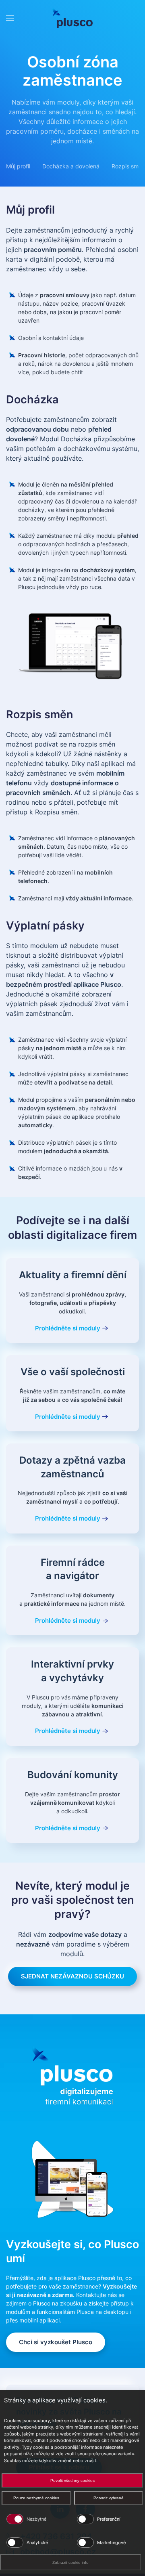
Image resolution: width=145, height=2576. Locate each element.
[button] (10, 18)
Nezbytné (36, 2519)
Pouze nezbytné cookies (36, 2498)
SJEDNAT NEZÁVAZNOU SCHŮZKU (72, 1976)
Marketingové (111, 2542)
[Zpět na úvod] (72, 18)
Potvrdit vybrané (109, 2498)
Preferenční (109, 2519)
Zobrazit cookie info (70, 2562)
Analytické (37, 2542)
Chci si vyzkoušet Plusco (56, 2342)
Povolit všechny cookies (72, 2481)
